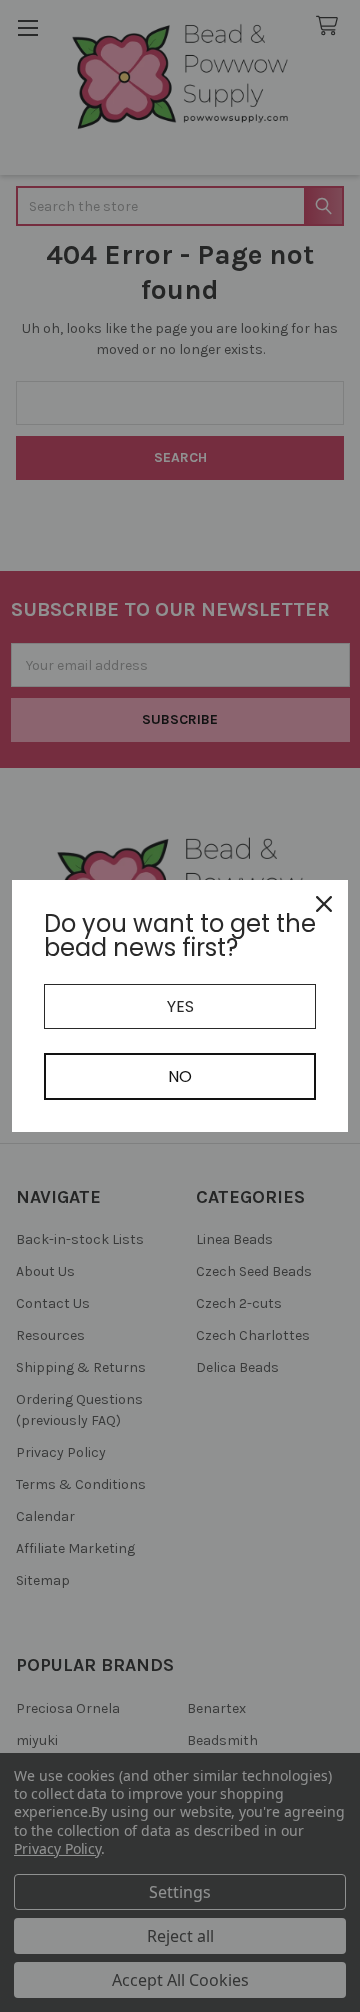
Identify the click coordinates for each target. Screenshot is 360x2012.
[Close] (324, 904)
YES (180, 1006)
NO (180, 1076)
